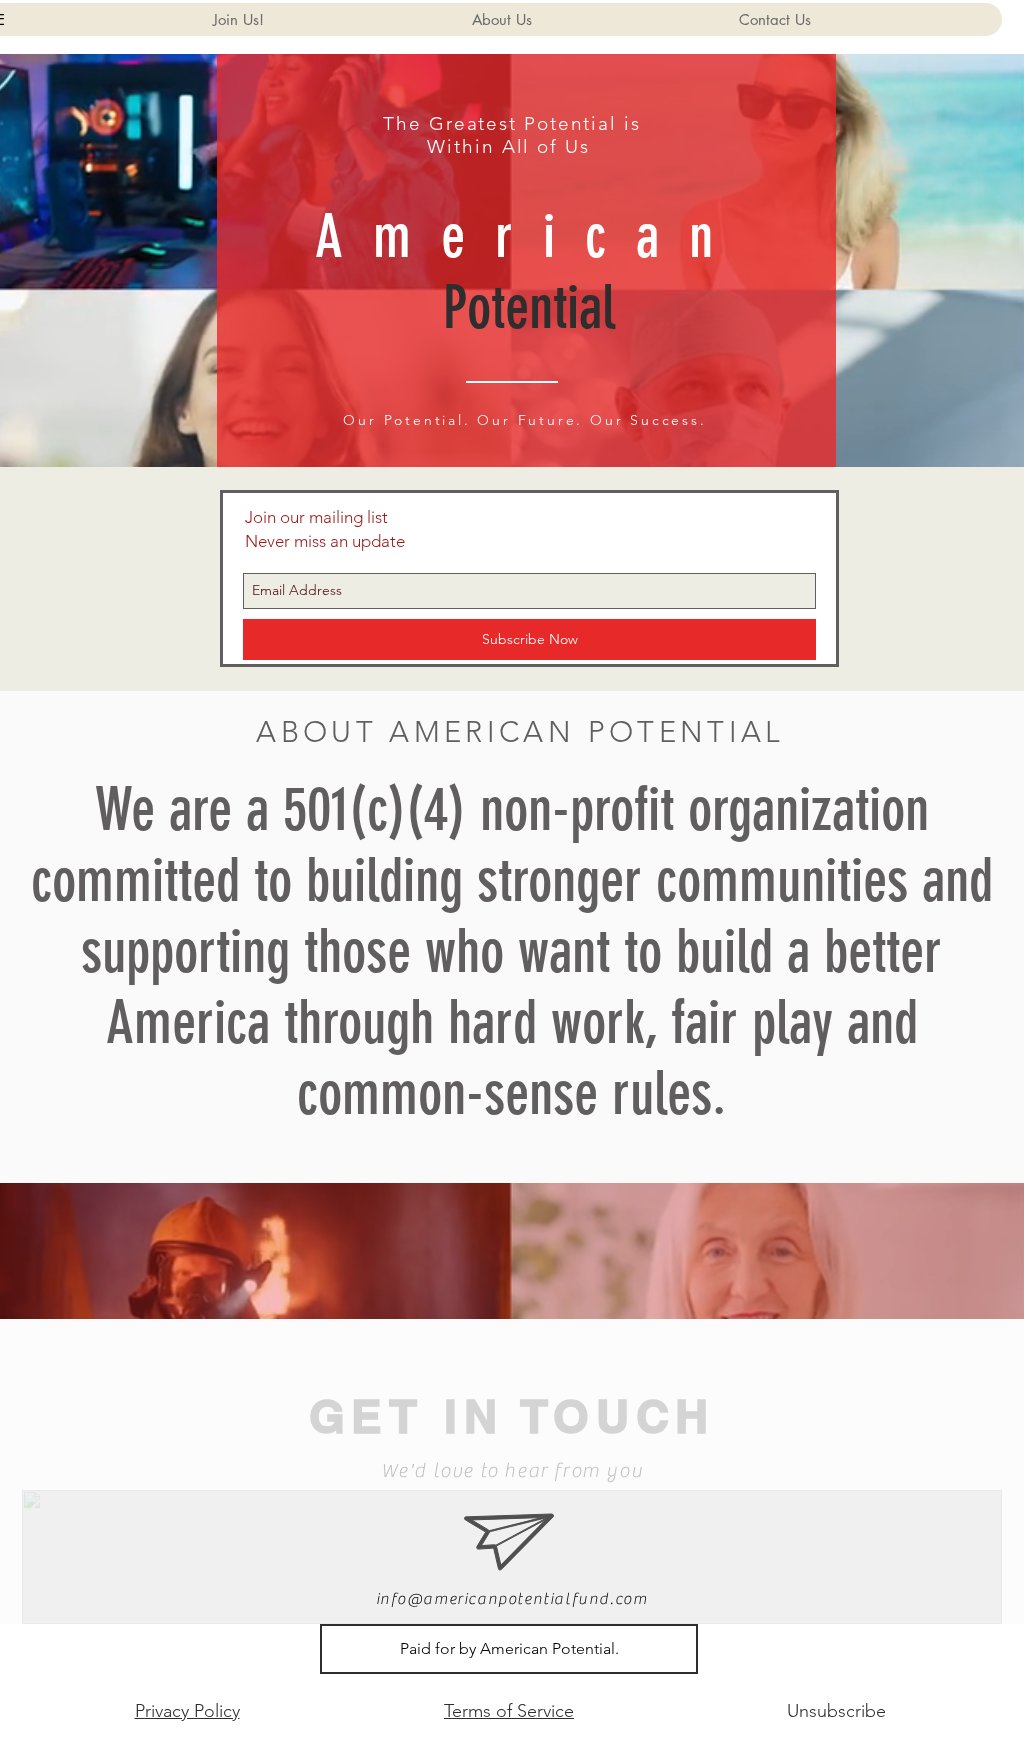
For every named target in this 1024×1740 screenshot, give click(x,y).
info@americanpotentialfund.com (512, 1599)
